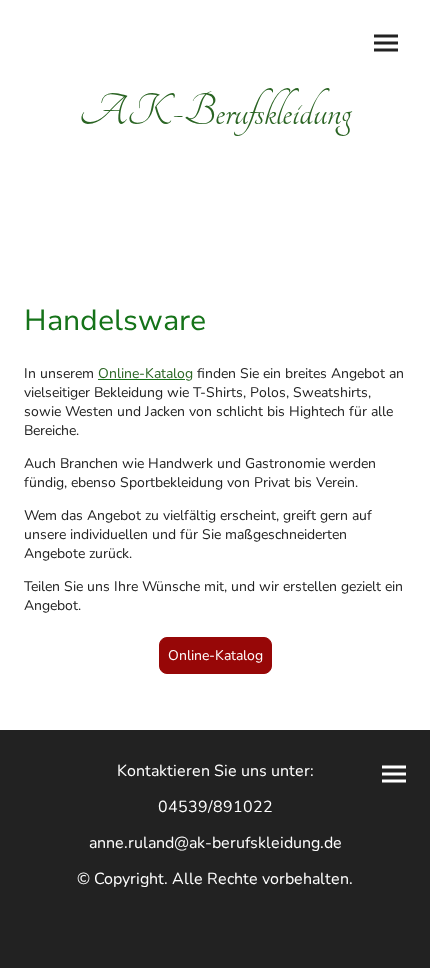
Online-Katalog (215, 655)
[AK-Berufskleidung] (215, 156)
